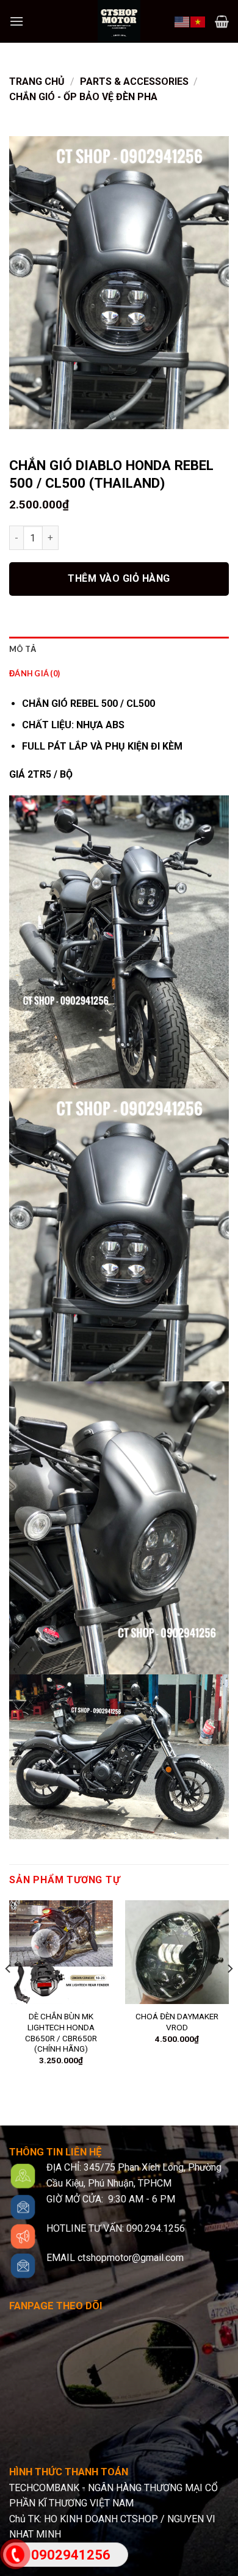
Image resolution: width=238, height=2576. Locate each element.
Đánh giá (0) (34, 673)
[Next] (229, 1993)
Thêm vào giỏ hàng (119, 578)
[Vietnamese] (198, 21)
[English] (182, 21)
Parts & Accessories (134, 81)
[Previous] (9, 1993)
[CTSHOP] (119, 21)
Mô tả (23, 649)
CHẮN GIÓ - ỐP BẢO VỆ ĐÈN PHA (83, 97)
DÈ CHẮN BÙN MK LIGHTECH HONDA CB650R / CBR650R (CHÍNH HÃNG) (61, 2032)
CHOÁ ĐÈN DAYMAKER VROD (177, 2022)
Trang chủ (37, 81)
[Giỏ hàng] (222, 21)
